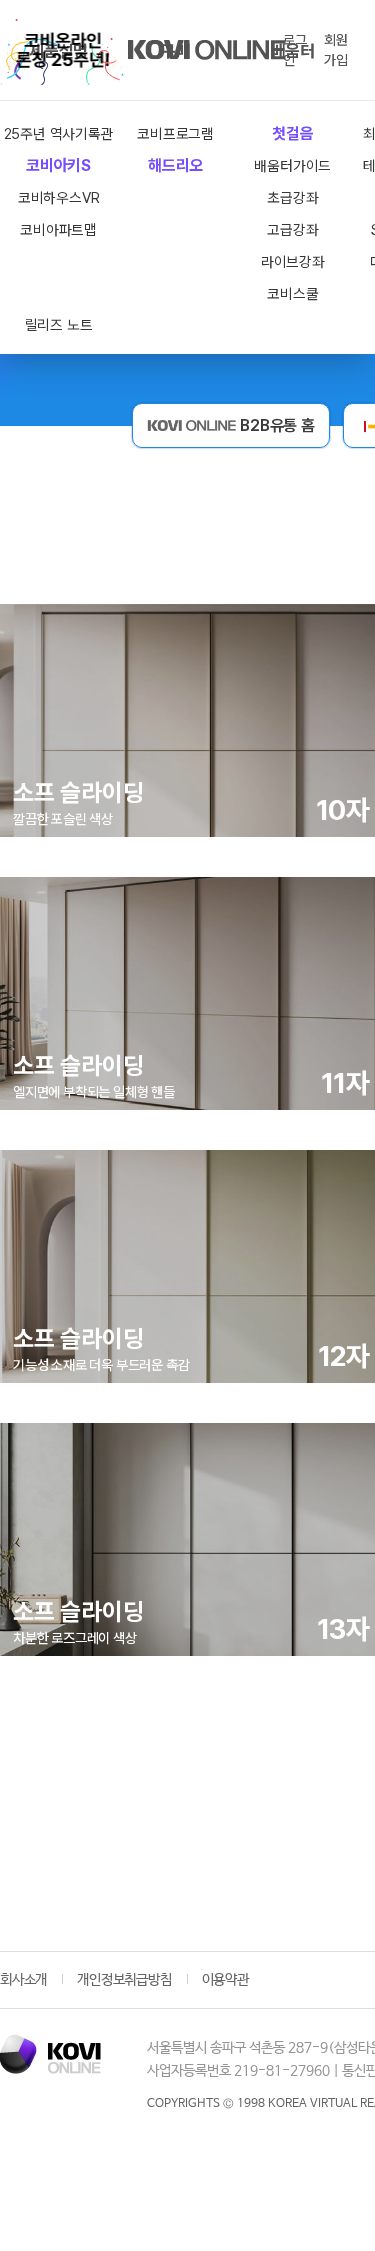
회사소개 (23, 1980)
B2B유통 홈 (277, 425)
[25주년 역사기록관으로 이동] (62, 50)
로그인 (295, 50)
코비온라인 (207, 50)
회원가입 (336, 50)
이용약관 (225, 1980)
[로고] (51, 2054)
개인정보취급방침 (124, 1980)
